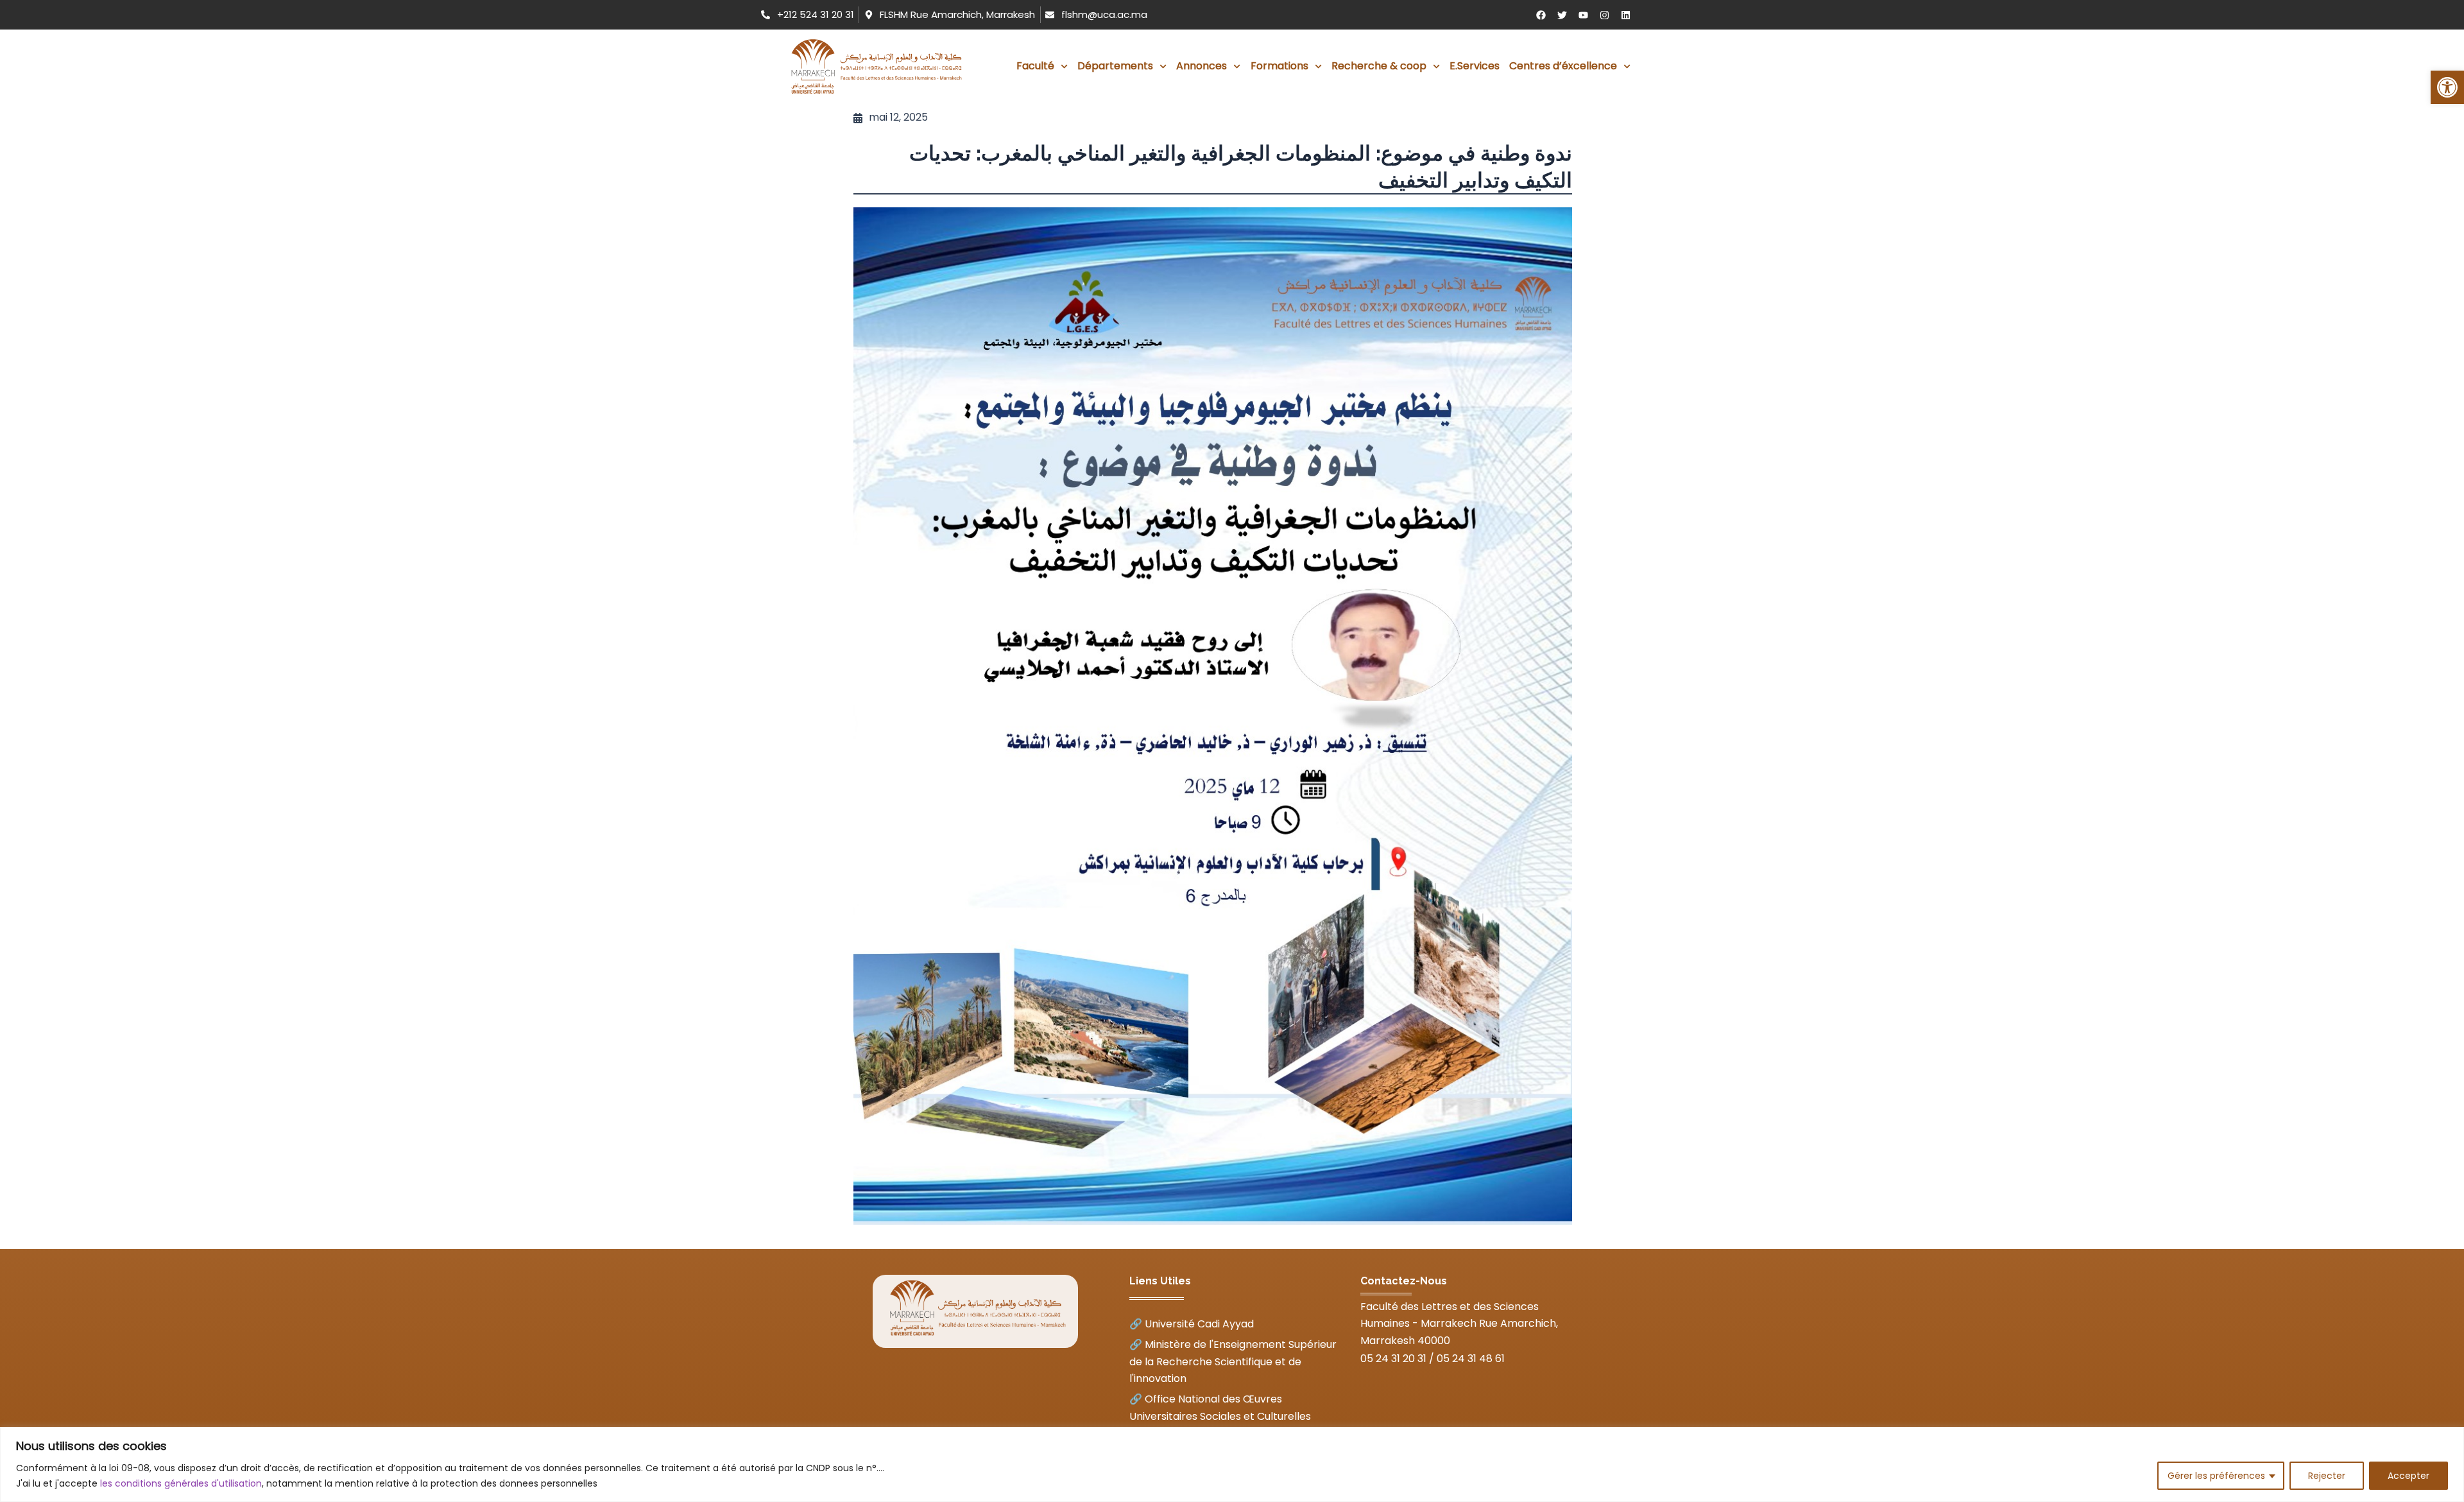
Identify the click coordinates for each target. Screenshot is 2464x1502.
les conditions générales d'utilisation (181, 1483)
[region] (1232, 1464)
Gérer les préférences (2216, 1476)
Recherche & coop (1379, 66)
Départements (1115, 66)
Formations (1279, 66)
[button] (2447, 87)
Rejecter (2327, 1476)
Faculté (1035, 66)
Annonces (1202, 66)
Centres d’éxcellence (1563, 66)
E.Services (1475, 66)
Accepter (2408, 1476)
